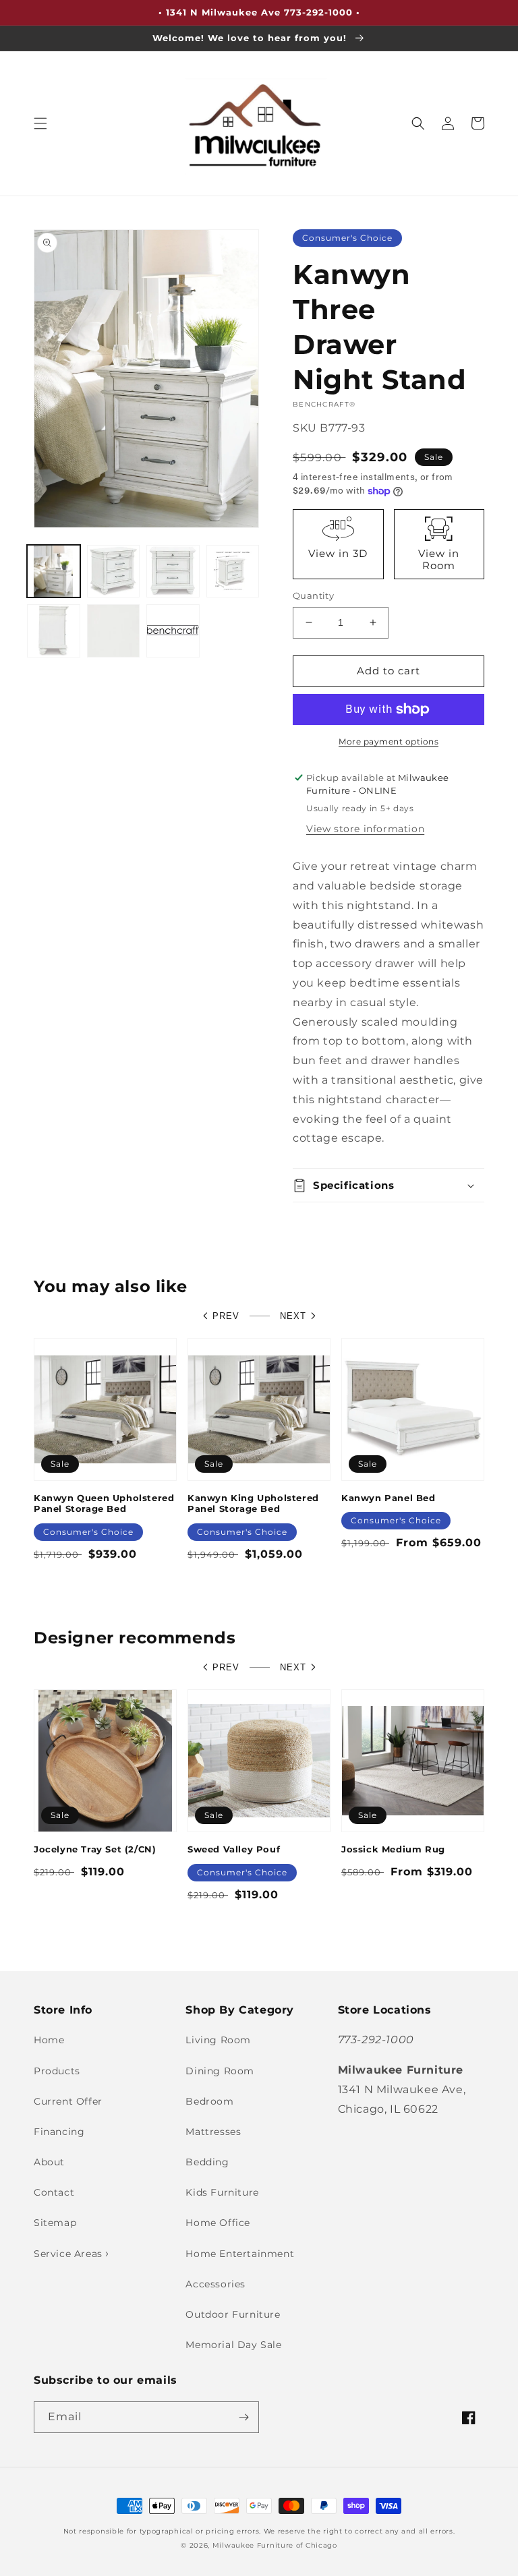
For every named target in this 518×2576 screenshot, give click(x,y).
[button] (40, 123)
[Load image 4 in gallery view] (233, 572)
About (49, 2162)
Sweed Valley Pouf (234, 1849)
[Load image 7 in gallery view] (173, 631)
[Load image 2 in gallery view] (114, 572)
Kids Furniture (222, 2192)
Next (293, 1316)
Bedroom (209, 2101)
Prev (226, 1316)
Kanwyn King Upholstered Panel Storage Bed (253, 1503)
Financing (59, 2132)
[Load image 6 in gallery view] (114, 631)
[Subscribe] (243, 2417)
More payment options (388, 741)
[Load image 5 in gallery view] (54, 631)
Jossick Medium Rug (393, 1849)
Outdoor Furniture (233, 2314)
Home (49, 2040)
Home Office (218, 2223)
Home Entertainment (240, 2254)
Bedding (207, 2162)
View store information (365, 829)
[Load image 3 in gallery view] (173, 572)
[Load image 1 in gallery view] (54, 572)
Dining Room (220, 2071)
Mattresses (213, 2132)
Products (57, 2071)
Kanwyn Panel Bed (388, 1498)
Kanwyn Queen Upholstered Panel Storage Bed (104, 1503)
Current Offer (68, 2101)
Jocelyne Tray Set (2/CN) (95, 1849)
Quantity (313, 595)
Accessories (215, 2284)
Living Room (218, 2040)
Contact (54, 2192)
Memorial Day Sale (233, 2345)
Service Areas (69, 2254)
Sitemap (55, 2223)
